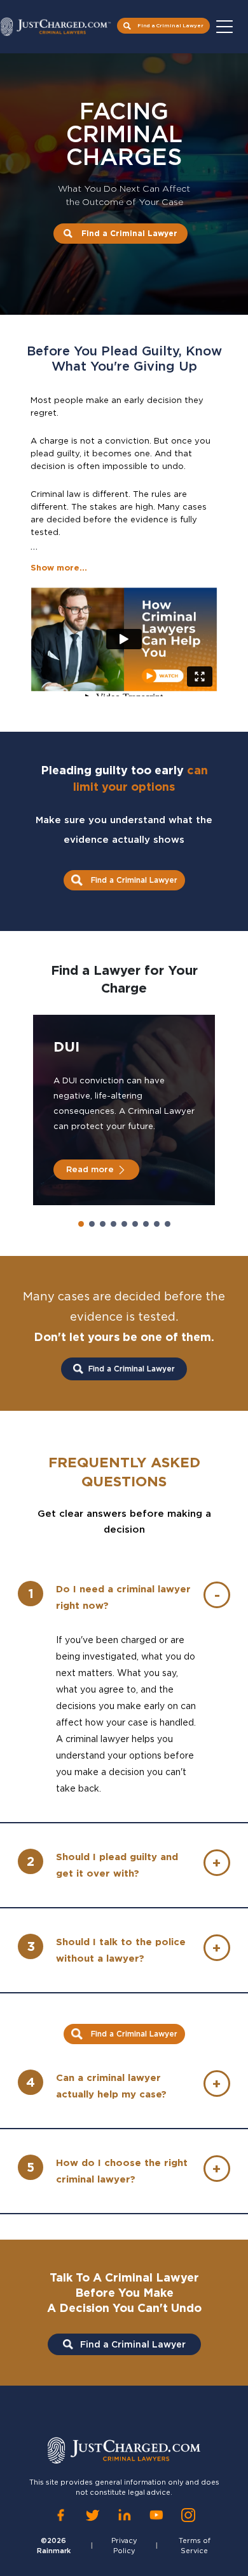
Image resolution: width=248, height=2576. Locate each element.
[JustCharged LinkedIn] (125, 2515)
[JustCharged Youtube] (156, 2515)
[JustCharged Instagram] (188, 2515)
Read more (90, 1169)
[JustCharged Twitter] (93, 2515)
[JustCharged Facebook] (60, 2515)
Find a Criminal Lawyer (170, 25)
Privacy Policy (124, 2546)
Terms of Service (195, 2546)
